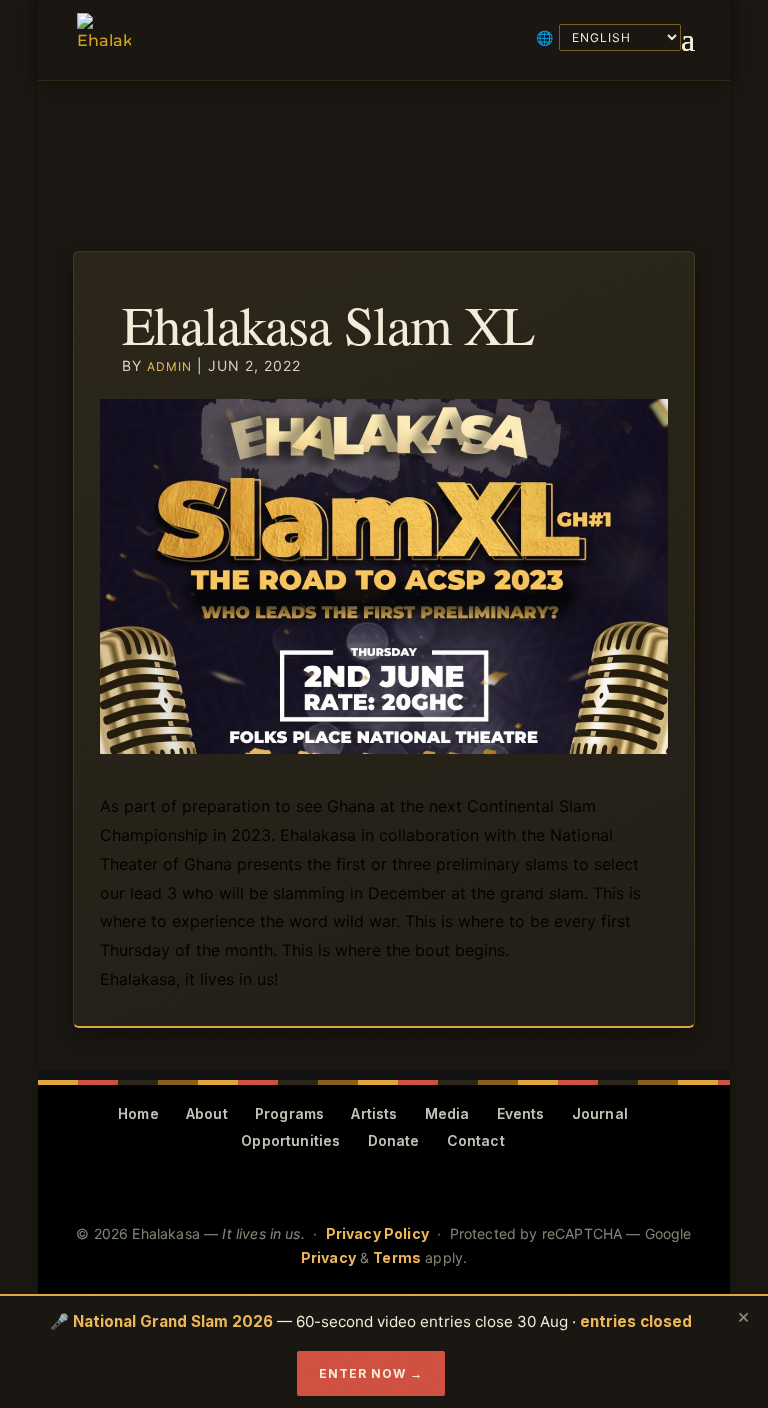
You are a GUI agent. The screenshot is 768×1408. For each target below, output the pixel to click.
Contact (476, 1140)
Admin (169, 366)
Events (521, 1113)
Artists (374, 1113)
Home (138, 1113)
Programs (289, 1113)
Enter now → (371, 1373)
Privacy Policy (377, 1233)
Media (447, 1113)
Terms (397, 1257)
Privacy (328, 1257)
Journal (600, 1113)
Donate (394, 1140)
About (207, 1113)
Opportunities (290, 1140)
